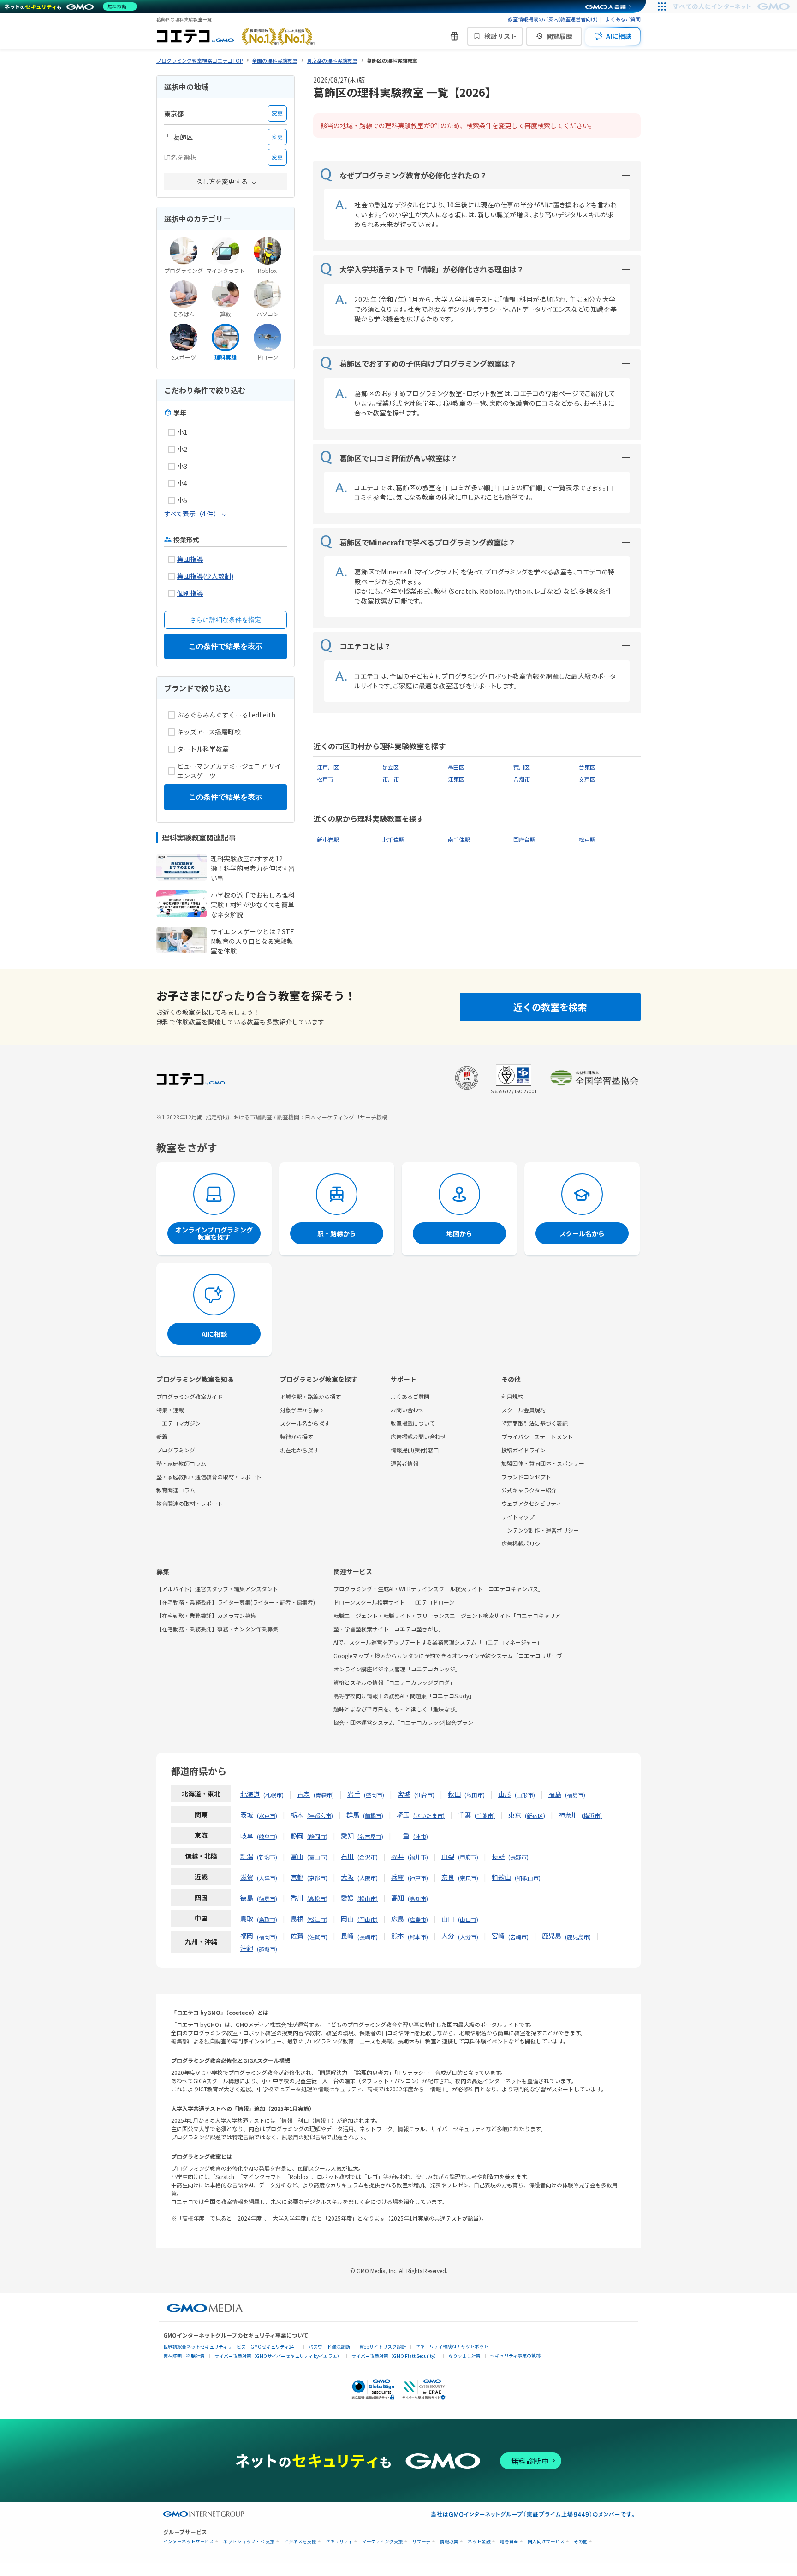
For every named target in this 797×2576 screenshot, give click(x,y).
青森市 (324, 1795)
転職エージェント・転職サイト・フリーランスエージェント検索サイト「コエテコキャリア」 (450, 1615)
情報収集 (449, 2542)
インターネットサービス (189, 2542)
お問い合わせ (407, 1410)
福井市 (418, 1857)
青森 (303, 1794)
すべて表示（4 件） (192, 514)
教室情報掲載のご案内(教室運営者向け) (553, 19)
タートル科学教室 (203, 749)
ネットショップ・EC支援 (249, 2542)
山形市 (525, 1795)
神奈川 (568, 1815)
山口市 (468, 1919)
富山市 (317, 1857)
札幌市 (274, 1795)
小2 (182, 449)
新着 (162, 1436)
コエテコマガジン (178, 1423)
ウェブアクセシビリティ (531, 1503)
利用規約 (512, 1396)
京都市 (317, 1878)
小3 (182, 466)
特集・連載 (170, 1410)
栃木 (297, 1815)
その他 (581, 2542)
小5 (182, 500)
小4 (182, 483)
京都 (297, 1877)
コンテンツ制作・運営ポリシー (540, 1530)
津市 (421, 1836)
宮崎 (498, 1936)
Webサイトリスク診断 (383, 2347)
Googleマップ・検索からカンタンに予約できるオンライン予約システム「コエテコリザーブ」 (451, 1655)
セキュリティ (339, 2542)
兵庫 (398, 1877)
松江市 (317, 1919)
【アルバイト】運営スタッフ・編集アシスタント (217, 1589)
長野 (498, 1856)
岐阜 (247, 1836)
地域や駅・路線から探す (310, 1396)
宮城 (404, 1794)
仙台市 (424, 1795)
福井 (398, 1856)
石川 (347, 1856)
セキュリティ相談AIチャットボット (452, 2346)
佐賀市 (317, 1937)
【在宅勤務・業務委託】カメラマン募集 (206, 1615)
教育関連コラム (176, 1490)
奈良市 (468, 1878)
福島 (555, 1794)
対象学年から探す (302, 1410)
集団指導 (190, 559)
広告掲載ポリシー (523, 1543)
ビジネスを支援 (300, 2542)
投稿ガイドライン (523, 1450)
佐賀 (297, 1936)
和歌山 (501, 1877)
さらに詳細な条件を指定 (226, 620)
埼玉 (403, 1815)
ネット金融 (479, 2542)
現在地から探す (299, 1450)
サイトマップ (518, 1517)
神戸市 (418, 1878)
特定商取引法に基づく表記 (535, 1423)
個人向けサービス (546, 2542)
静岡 (297, 1836)
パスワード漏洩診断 (329, 2347)
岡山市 (368, 1919)
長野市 (518, 1857)
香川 (297, 1898)
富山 (297, 1856)
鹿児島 (552, 1936)
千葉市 (485, 1815)
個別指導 (190, 593)
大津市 (267, 1878)
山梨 (448, 1856)
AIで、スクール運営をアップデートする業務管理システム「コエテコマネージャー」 (438, 1642)
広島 (398, 1919)
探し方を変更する (222, 181)
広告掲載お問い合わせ (418, 1436)
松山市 (368, 1898)
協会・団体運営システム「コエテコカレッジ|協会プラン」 (406, 1722)
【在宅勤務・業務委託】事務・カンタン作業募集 (217, 1629)
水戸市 (267, 1815)
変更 (277, 113)
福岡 (247, 1936)
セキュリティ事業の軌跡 (515, 2355)
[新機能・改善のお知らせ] (454, 36)
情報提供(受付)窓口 (415, 1450)
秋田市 (475, 1795)
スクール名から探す (305, 1423)
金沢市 (368, 1857)
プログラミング (176, 1450)
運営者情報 (404, 1463)
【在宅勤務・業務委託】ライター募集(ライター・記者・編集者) (236, 1602)
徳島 (247, 1898)
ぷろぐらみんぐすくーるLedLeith (226, 715)
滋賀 (247, 1877)
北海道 (250, 1794)
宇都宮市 (320, 1815)
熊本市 (418, 1937)
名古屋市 (370, 1836)
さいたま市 (429, 1815)
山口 (448, 1919)
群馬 (353, 1815)
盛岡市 (374, 1795)
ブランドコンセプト (526, 1477)
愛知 (347, 1836)
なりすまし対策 (464, 2356)
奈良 (448, 1877)
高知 (398, 1898)
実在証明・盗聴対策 (184, 2356)
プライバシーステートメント (537, 1436)
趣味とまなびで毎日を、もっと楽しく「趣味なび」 (397, 1709)
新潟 (247, 1856)
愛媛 (347, 1898)
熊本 (398, 1936)
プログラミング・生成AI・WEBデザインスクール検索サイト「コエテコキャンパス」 (439, 1589)
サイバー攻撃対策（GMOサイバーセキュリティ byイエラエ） (278, 2356)
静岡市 (317, 1836)
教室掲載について (413, 1423)
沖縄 (247, 1948)
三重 (403, 1836)
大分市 (468, 1937)
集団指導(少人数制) (205, 576)
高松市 (317, 1898)
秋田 (454, 1794)
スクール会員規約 (523, 1410)
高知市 (418, 1898)
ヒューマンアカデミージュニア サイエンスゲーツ (229, 771)
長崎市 (368, 1937)
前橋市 (373, 1815)
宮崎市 (518, 1937)
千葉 (464, 1815)
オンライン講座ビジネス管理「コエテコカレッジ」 (397, 1669)
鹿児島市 (578, 1937)
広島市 (418, 1919)
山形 (505, 1794)
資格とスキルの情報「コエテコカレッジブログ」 (394, 1682)
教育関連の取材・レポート (190, 1503)
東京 (515, 1815)
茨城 (247, 1815)
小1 (182, 432)
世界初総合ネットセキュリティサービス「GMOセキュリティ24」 (231, 2347)
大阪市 (368, 1878)
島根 (297, 1919)
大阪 (347, 1877)
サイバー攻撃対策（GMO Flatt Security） (395, 2356)
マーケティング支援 (383, 2542)
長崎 (347, 1936)
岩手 (354, 1794)
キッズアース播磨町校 (209, 732)
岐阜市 (267, 1836)
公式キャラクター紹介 (529, 1490)
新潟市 (267, 1857)
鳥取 (247, 1919)
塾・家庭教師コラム (181, 1463)
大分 (448, 1936)
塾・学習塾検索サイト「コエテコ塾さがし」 (389, 1629)
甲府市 (468, 1857)
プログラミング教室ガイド (190, 1396)
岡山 (347, 1919)
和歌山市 (528, 1878)
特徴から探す (297, 1436)
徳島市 (267, 1898)
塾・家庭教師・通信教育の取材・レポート (209, 1477)
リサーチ (422, 2542)
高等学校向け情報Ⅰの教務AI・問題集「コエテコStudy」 (404, 1696)
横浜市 (592, 1815)
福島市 (575, 1795)
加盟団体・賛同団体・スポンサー (543, 1463)
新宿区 (535, 1815)
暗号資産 (509, 2542)
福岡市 (267, 1937)
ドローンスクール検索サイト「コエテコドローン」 (397, 1602)
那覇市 (267, 1949)
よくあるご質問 (623, 19)
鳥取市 (267, 1919)
